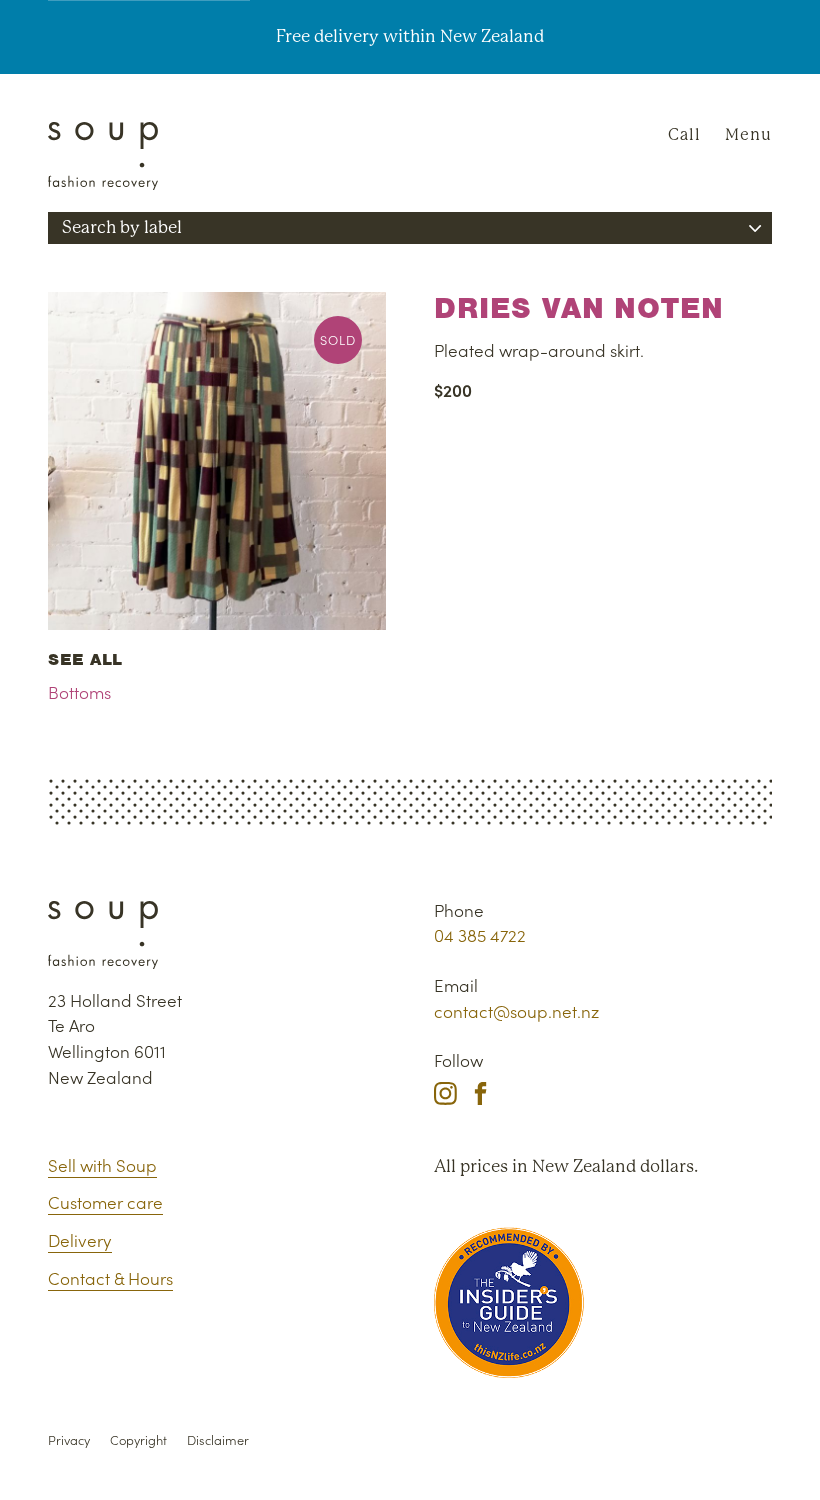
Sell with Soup (102, 1165)
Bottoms (79, 692)
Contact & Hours (110, 1278)
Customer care (105, 1202)
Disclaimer (218, 1439)
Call (684, 134)
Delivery (80, 1240)
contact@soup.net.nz (516, 1011)
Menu (748, 134)
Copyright (138, 1439)
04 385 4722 (480, 935)
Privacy (69, 1439)
